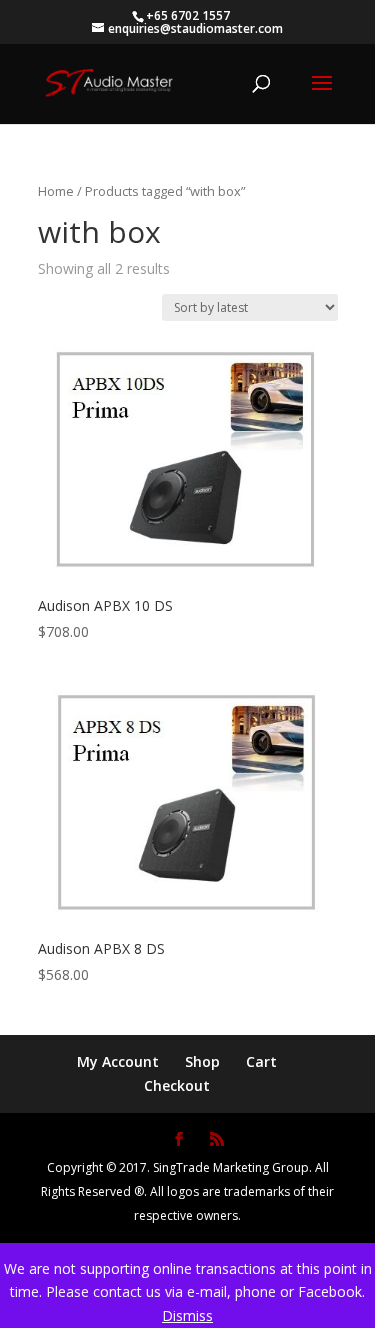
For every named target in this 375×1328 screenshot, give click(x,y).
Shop (202, 1061)
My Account (118, 1061)
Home (56, 191)
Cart (261, 1061)
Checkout (177, 1085)
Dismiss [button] (187, 1315)
